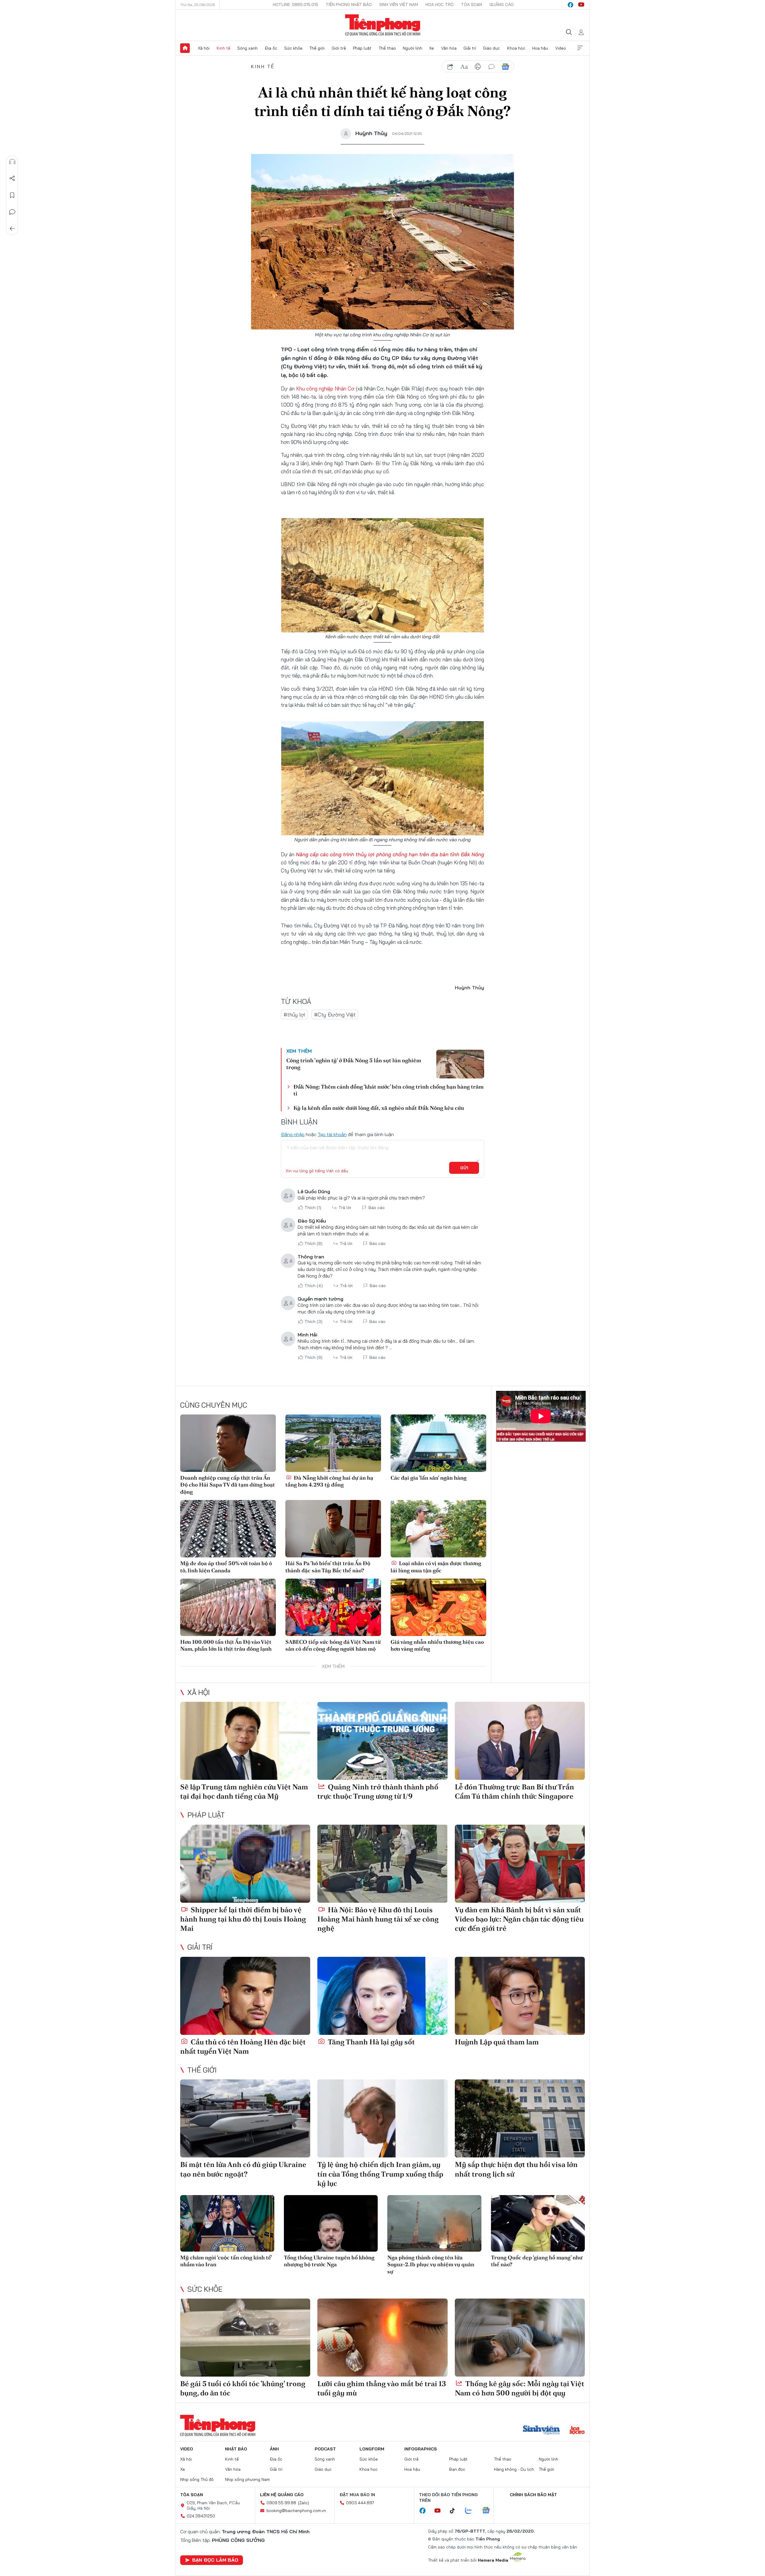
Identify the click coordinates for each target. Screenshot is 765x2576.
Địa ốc (271, 48)
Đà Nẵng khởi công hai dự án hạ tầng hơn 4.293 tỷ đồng (329, 1481)
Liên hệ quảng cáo (282, 2495)
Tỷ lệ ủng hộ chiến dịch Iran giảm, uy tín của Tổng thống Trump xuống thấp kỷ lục (380, 2174)
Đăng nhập (293, 1134)
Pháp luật (362, 48)
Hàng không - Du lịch (514, 2469)
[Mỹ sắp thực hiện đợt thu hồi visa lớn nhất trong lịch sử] (520, 2118)
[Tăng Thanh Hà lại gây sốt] (382, 1996)
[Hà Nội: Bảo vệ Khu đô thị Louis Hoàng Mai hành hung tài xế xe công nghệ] (382, 1864)
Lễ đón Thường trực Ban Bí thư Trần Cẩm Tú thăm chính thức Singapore (514, 1791)
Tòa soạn (472, 4)
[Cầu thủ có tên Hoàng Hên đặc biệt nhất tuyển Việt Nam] (245, 1996)
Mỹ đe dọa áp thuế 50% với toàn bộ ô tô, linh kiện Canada (226, 1567)
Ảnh (274, 2449)
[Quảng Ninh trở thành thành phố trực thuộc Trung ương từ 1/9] (382, 1741)
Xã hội (204, 48)
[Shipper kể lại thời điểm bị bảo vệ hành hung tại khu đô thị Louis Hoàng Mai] (245, 1864)
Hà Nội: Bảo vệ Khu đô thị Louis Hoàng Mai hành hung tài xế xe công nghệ (378, 1919)
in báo (478, 67)
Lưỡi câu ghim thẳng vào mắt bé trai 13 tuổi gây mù (382, 2388)
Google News (505, 67)
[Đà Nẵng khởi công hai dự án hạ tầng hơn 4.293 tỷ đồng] (333, 1443)
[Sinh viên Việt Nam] (541, 2431)
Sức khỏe (293, 48)
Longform (372, 2449)
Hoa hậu (540, 48)
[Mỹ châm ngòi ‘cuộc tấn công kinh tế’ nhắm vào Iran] (227, 2223)
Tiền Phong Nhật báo (349, 4)
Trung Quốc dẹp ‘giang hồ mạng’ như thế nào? (537, 2261)
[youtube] (581, 5)
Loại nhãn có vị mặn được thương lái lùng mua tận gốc (436, 1567)
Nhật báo (236, 2449)
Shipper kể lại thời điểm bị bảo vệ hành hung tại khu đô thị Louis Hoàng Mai (243, 1919)
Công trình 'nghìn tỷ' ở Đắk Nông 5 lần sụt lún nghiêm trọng (354, 1064)
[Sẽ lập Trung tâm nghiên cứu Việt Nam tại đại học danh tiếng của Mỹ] (245, 1741)
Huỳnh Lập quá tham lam (497, 2042)
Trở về (12, 229)
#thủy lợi (294, 1015)
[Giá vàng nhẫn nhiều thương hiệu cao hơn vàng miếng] (438, 1607)
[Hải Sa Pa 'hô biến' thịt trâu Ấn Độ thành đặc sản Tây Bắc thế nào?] (333, 1529)
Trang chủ (185, 48)
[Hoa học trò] (577, 2431)
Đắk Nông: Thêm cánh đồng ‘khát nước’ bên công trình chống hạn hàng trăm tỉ (388, 1090)
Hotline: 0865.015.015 (296, 4)
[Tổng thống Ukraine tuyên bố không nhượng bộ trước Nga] (331, 2223)
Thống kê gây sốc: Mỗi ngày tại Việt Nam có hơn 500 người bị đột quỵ (520, 2388)
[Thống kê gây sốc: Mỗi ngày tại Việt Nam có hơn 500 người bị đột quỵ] (520, 2338)
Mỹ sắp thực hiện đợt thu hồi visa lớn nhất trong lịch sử (516, 2169)
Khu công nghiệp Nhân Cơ (326, 389)
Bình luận (12, 212)
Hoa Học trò (440, 4)
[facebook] (570, 5)
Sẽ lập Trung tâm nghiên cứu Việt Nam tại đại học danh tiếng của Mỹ (244, 1791)
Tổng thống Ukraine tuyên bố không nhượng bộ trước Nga (329, 2261)
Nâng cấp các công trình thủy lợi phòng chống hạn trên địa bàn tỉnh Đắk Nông (390, 854)
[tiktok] (455, 2511)
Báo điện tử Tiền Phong (383, 25)
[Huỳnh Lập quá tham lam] (520, 1996)
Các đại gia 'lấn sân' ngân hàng (429, 1478)
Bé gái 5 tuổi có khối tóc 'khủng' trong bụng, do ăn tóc (243, 2388)
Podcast (325, 2449)
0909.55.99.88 (281, 2503)
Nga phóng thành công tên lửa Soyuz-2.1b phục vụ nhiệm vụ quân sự (431, 2264)
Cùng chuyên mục (214, 1405)
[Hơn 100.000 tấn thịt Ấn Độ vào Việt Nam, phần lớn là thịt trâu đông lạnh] (228, 1607)
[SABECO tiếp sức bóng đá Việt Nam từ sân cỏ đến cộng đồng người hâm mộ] (333, 1607)
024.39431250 (201, 2516)
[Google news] (489, 2511)
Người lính (413, 48)
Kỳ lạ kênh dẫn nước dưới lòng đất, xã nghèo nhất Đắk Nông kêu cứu (379, 1108)
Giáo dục (491, 48)
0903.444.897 (360, 2503)
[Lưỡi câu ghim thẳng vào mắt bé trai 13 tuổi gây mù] (382, 2338)
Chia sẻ (12, 178)
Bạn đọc (457, 2469)
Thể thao (387, 48)
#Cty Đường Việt (335, 1015)
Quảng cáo (502, 4)
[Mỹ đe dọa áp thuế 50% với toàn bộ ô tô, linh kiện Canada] (228, 1529)
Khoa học (516, 48)
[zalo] (472, 2511)
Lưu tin (12, 195)
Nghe (12, 162)
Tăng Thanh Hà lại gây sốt (371, 2042)
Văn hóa (449, 48)
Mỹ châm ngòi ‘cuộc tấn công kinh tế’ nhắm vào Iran (226, 2261)
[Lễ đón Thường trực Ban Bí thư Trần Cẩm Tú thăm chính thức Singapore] (520, 1741)
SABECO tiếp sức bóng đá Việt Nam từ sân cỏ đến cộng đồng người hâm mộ (333, 1645)
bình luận (492, 67)
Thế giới (317, 48)
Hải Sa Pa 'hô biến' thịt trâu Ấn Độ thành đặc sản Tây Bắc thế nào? (328, 1567)
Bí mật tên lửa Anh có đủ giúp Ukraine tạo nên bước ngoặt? (243, 2169)
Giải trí (470, 48)
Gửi (464, 1168)
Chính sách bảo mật (533, 2495)
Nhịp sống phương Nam (247, 2479)
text (464, 67)
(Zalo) (303, 2503)
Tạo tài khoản (332, 1134)
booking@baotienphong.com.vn (296, 2511)
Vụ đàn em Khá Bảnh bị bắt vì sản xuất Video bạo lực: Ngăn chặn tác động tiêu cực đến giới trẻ (519, 1919)
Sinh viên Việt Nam (399, 4)
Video (561, 48)
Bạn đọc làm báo (215, 2560)
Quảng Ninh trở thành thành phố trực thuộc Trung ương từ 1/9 (378, 1791)
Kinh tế (224, 48)
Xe (432, 48)
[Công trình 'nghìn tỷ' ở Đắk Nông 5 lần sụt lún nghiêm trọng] (460, 1064)
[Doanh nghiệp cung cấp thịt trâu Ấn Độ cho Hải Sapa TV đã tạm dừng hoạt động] (228, 1443)
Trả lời (345, 1208)
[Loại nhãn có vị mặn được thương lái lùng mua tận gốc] (438, 1529)
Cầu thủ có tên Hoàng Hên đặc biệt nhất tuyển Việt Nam (243, 2047)
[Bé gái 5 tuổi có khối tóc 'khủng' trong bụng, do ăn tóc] (245, 2338)
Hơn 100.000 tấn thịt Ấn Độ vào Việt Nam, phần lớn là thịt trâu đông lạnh (226, 1645)
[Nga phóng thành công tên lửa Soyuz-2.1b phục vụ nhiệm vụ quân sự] (434, 2223)
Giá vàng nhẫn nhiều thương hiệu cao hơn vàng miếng (437, 1645)
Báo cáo (377, 1208)
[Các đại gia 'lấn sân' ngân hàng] (438, 1443)
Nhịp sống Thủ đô (197, 2479)
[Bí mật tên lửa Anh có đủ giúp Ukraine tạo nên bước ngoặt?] (245, 2118)
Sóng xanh (247, 48)
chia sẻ (450, 67)
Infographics (421, 2449)
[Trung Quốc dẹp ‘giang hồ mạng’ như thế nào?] (538, 2223)
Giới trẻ (339, 48)
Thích (313, 1208)
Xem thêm (580, 48)
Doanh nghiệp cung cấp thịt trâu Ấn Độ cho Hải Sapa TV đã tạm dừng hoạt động (228, 1485)
